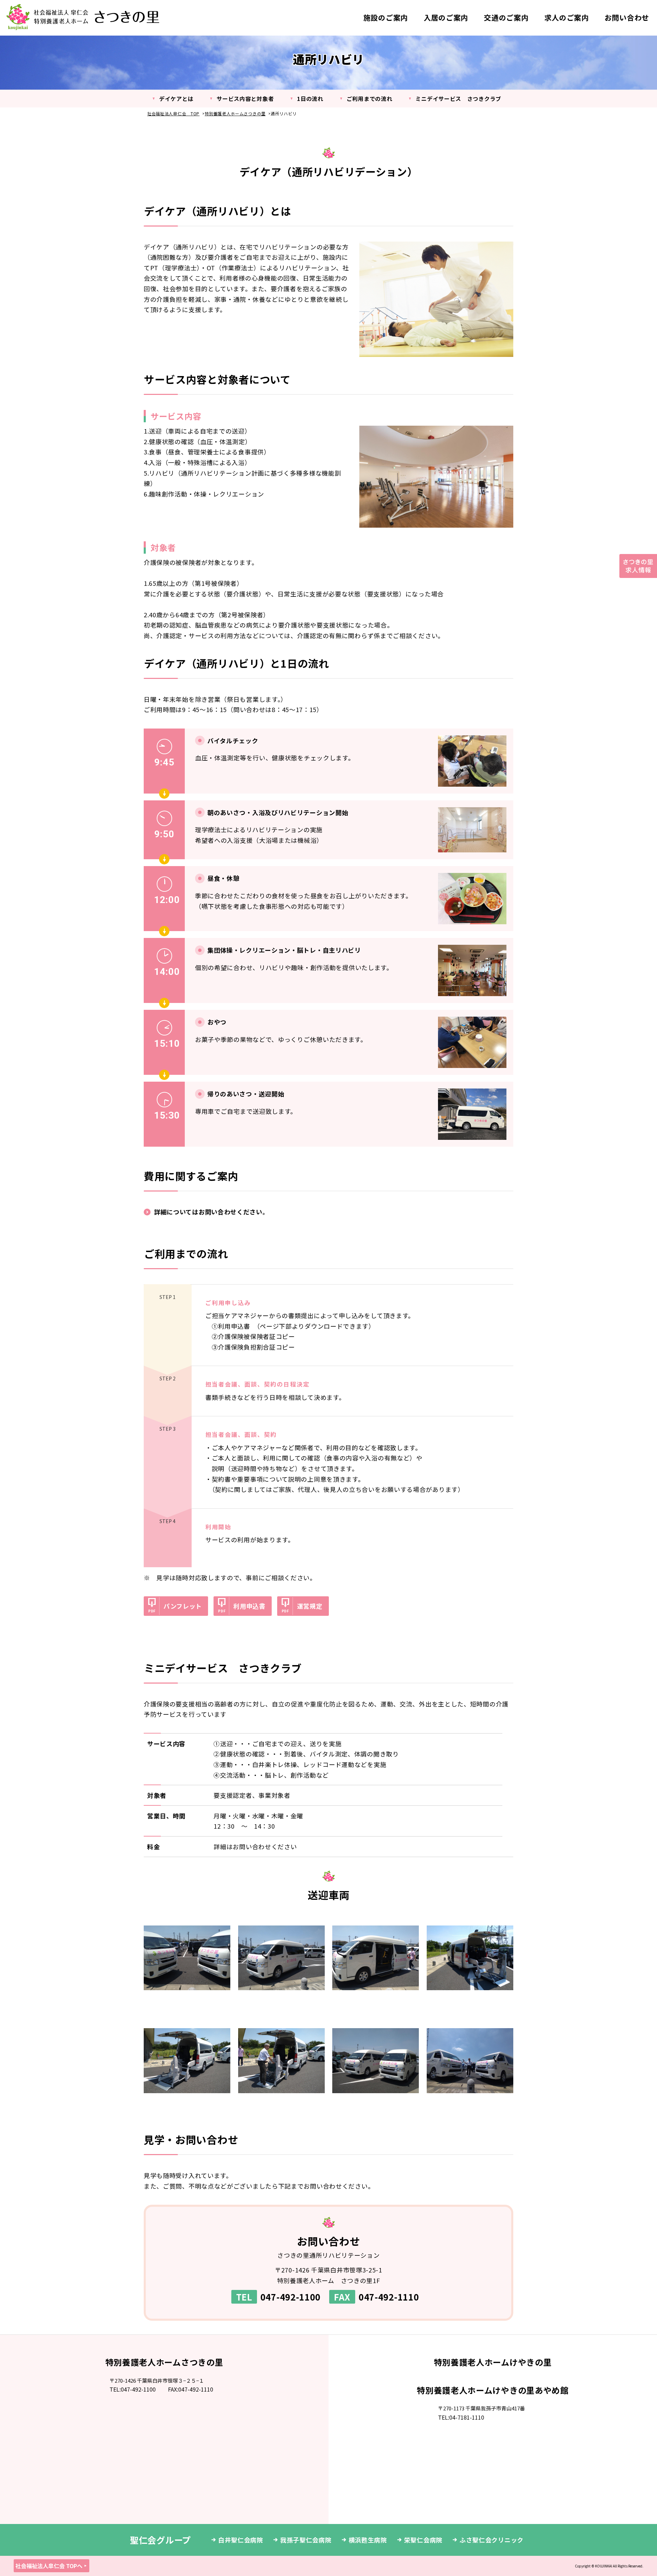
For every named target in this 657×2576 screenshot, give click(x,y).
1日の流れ (310, 99)
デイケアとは (176, 99)
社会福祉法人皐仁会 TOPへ (49, 2566)
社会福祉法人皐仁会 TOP (173, 113)
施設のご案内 (386, 17)
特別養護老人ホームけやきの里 (493, 2362)
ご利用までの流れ (370, 99)
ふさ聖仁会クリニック (492, 2540)
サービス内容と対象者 (245, 99)
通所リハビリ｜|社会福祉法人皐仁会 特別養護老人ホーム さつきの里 (83, 17)
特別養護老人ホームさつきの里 (235, 113)
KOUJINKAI (604, 2566)
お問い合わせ (627, 17)
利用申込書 (249, 1606)
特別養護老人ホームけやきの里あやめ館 (493, 2390)
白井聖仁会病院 (241, 2540)
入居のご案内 (446, 17)
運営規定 (310, 1606)
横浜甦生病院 (368, 2540)
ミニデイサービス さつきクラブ (458, 99)
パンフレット (183, 1606)
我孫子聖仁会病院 (306, 2540)
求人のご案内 (567, 17)
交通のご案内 (506, 17)
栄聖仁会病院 (423, 2540)
